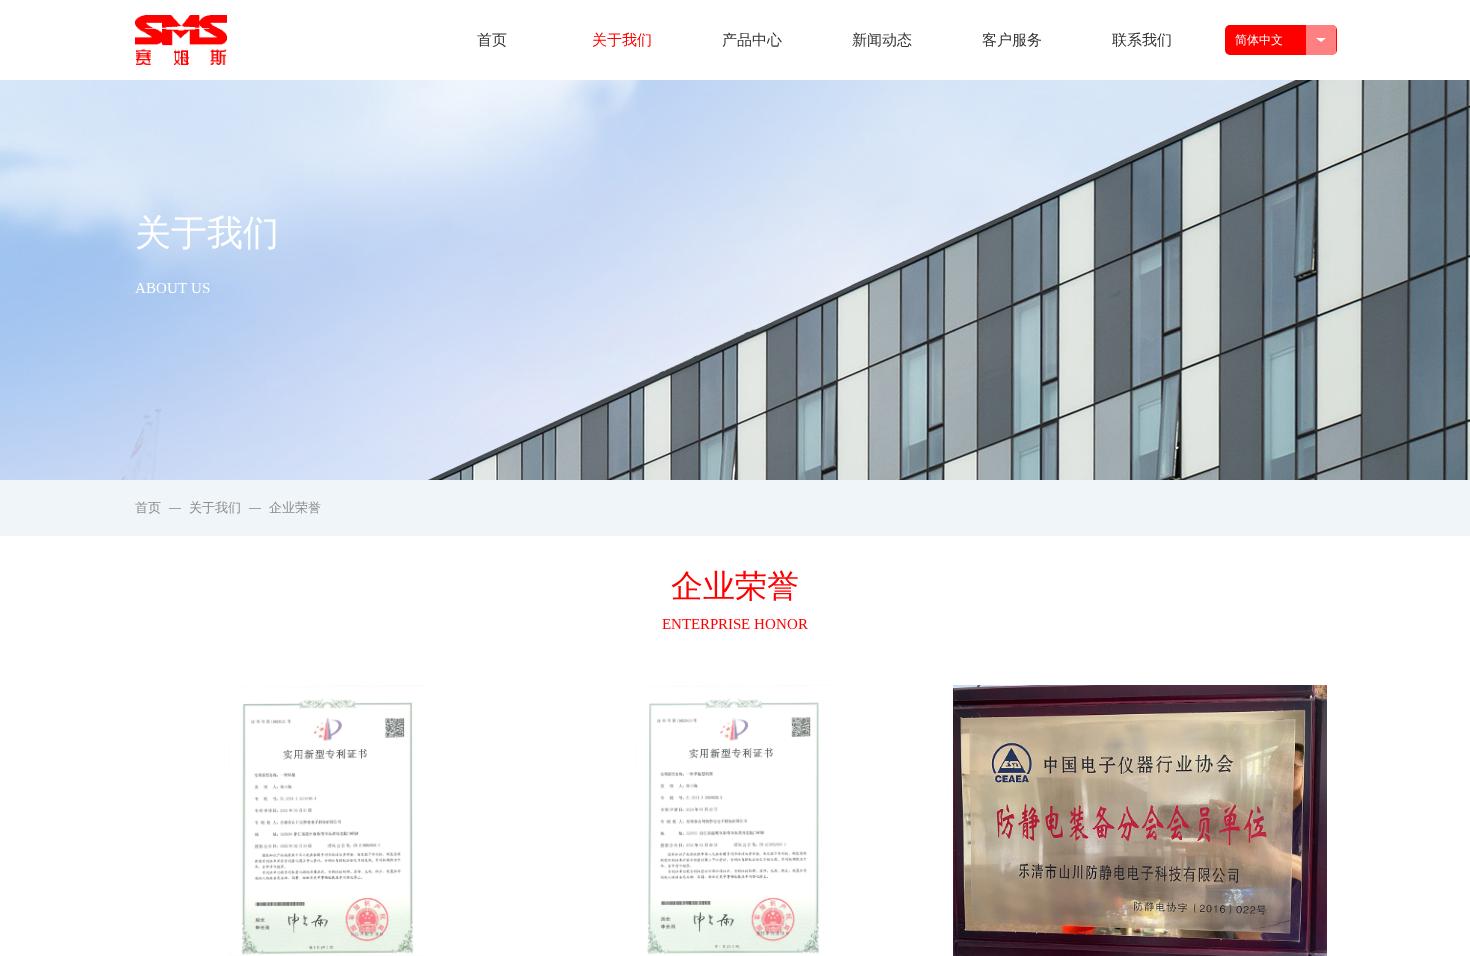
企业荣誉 (295, 507)
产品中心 (752, 40)
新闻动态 (882, 40)
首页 (492, 40)
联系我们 (1142, 40)
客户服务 (1012, 40)
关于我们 (622, 40)
